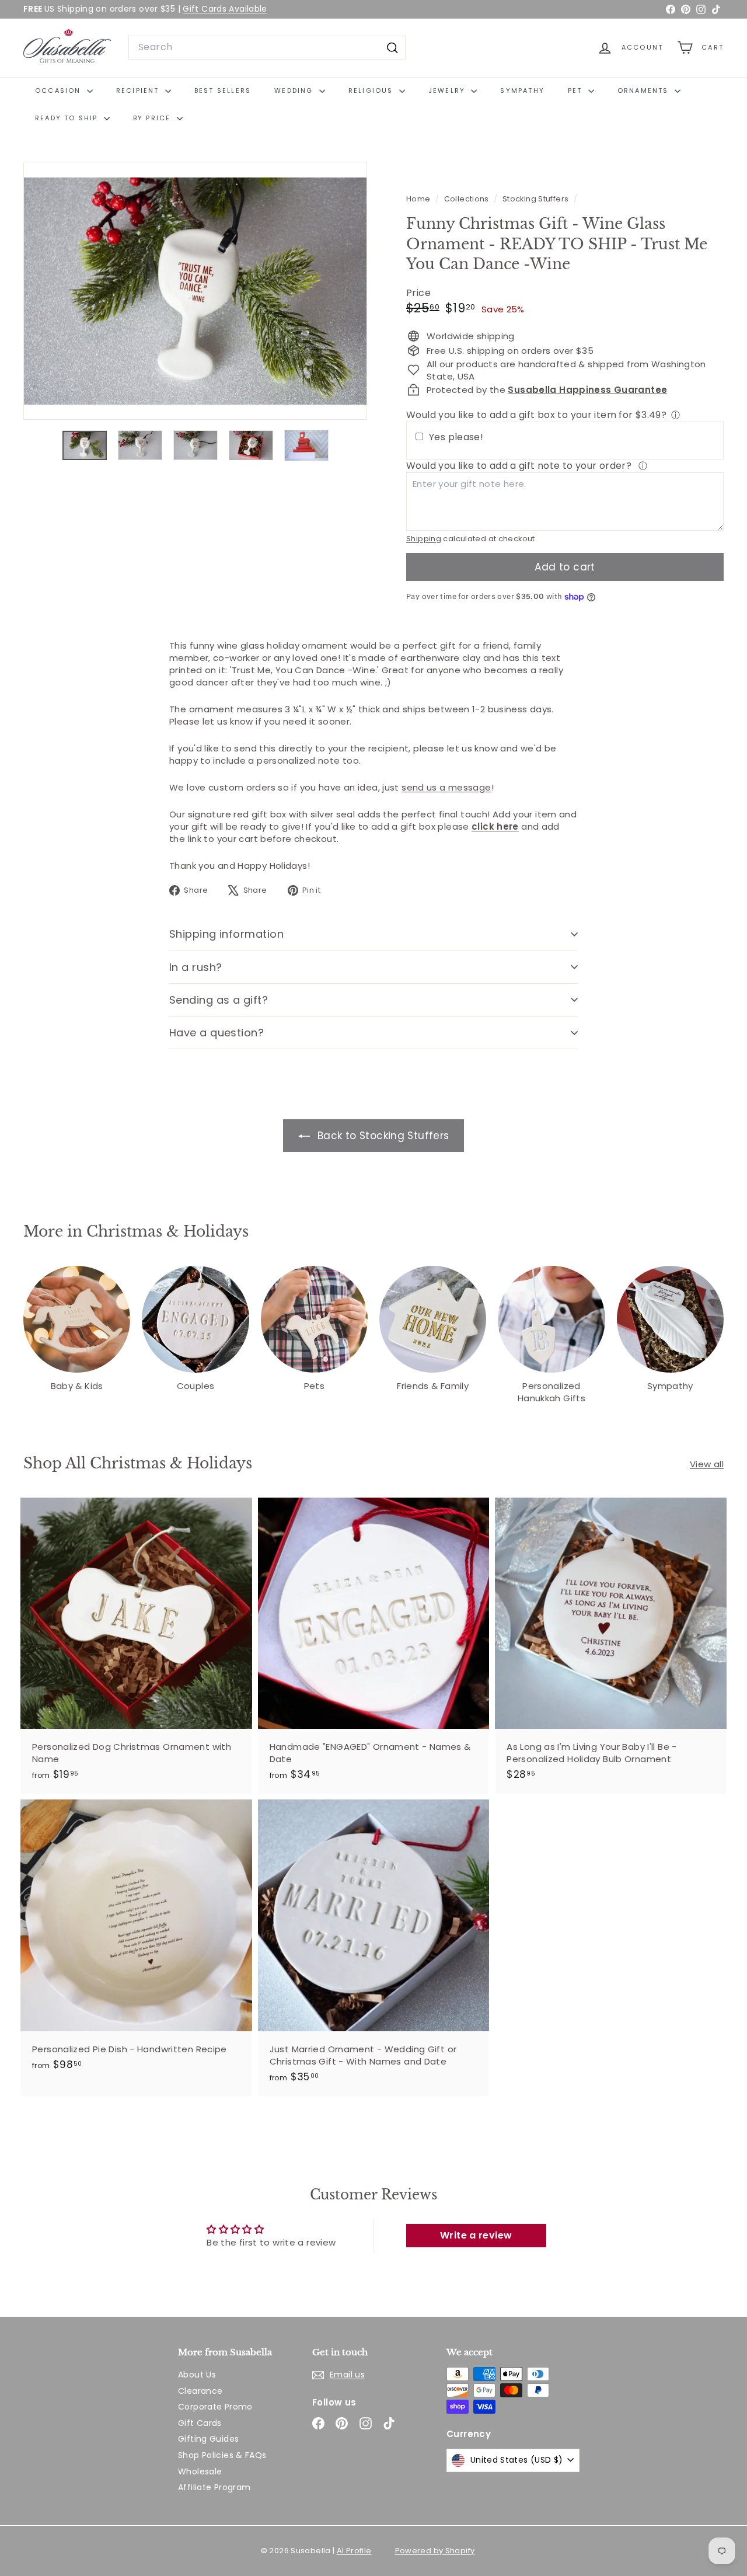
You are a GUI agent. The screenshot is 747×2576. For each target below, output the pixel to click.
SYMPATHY (522, 90)
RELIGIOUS (372, 90)
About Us (197, 2375)
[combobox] (267, 47)
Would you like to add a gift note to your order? (520, 466)
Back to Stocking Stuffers (382, 1136)
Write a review (476, 2235)
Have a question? (217, 1033)
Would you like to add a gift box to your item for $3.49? (536, 415)
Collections (468, 199)
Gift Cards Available (225, 9)
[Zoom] (195, 291)
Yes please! (456, 437)
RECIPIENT (139, 90)
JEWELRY (448, 90)
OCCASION (60, 90)
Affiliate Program (214, 2487)
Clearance (200, 2391)
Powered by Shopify (435, 2551)
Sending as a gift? (219, 1000)
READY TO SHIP (68, 118)
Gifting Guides (208, 2439)
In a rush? (196, 967)
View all (707, 1464)
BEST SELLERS (223, 90)
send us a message (446, 787)
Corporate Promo (215, 2407)
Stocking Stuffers (535, 199)
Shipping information (226, 934)
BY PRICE (153, 118)
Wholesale (200, 2471)
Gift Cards (200, 2423)
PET (577, 90)
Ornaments (645, 90)
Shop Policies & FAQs (222, 2455)
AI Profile (354, 2551)
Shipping (424, 539)
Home (419, 199)
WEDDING (295, 90)
